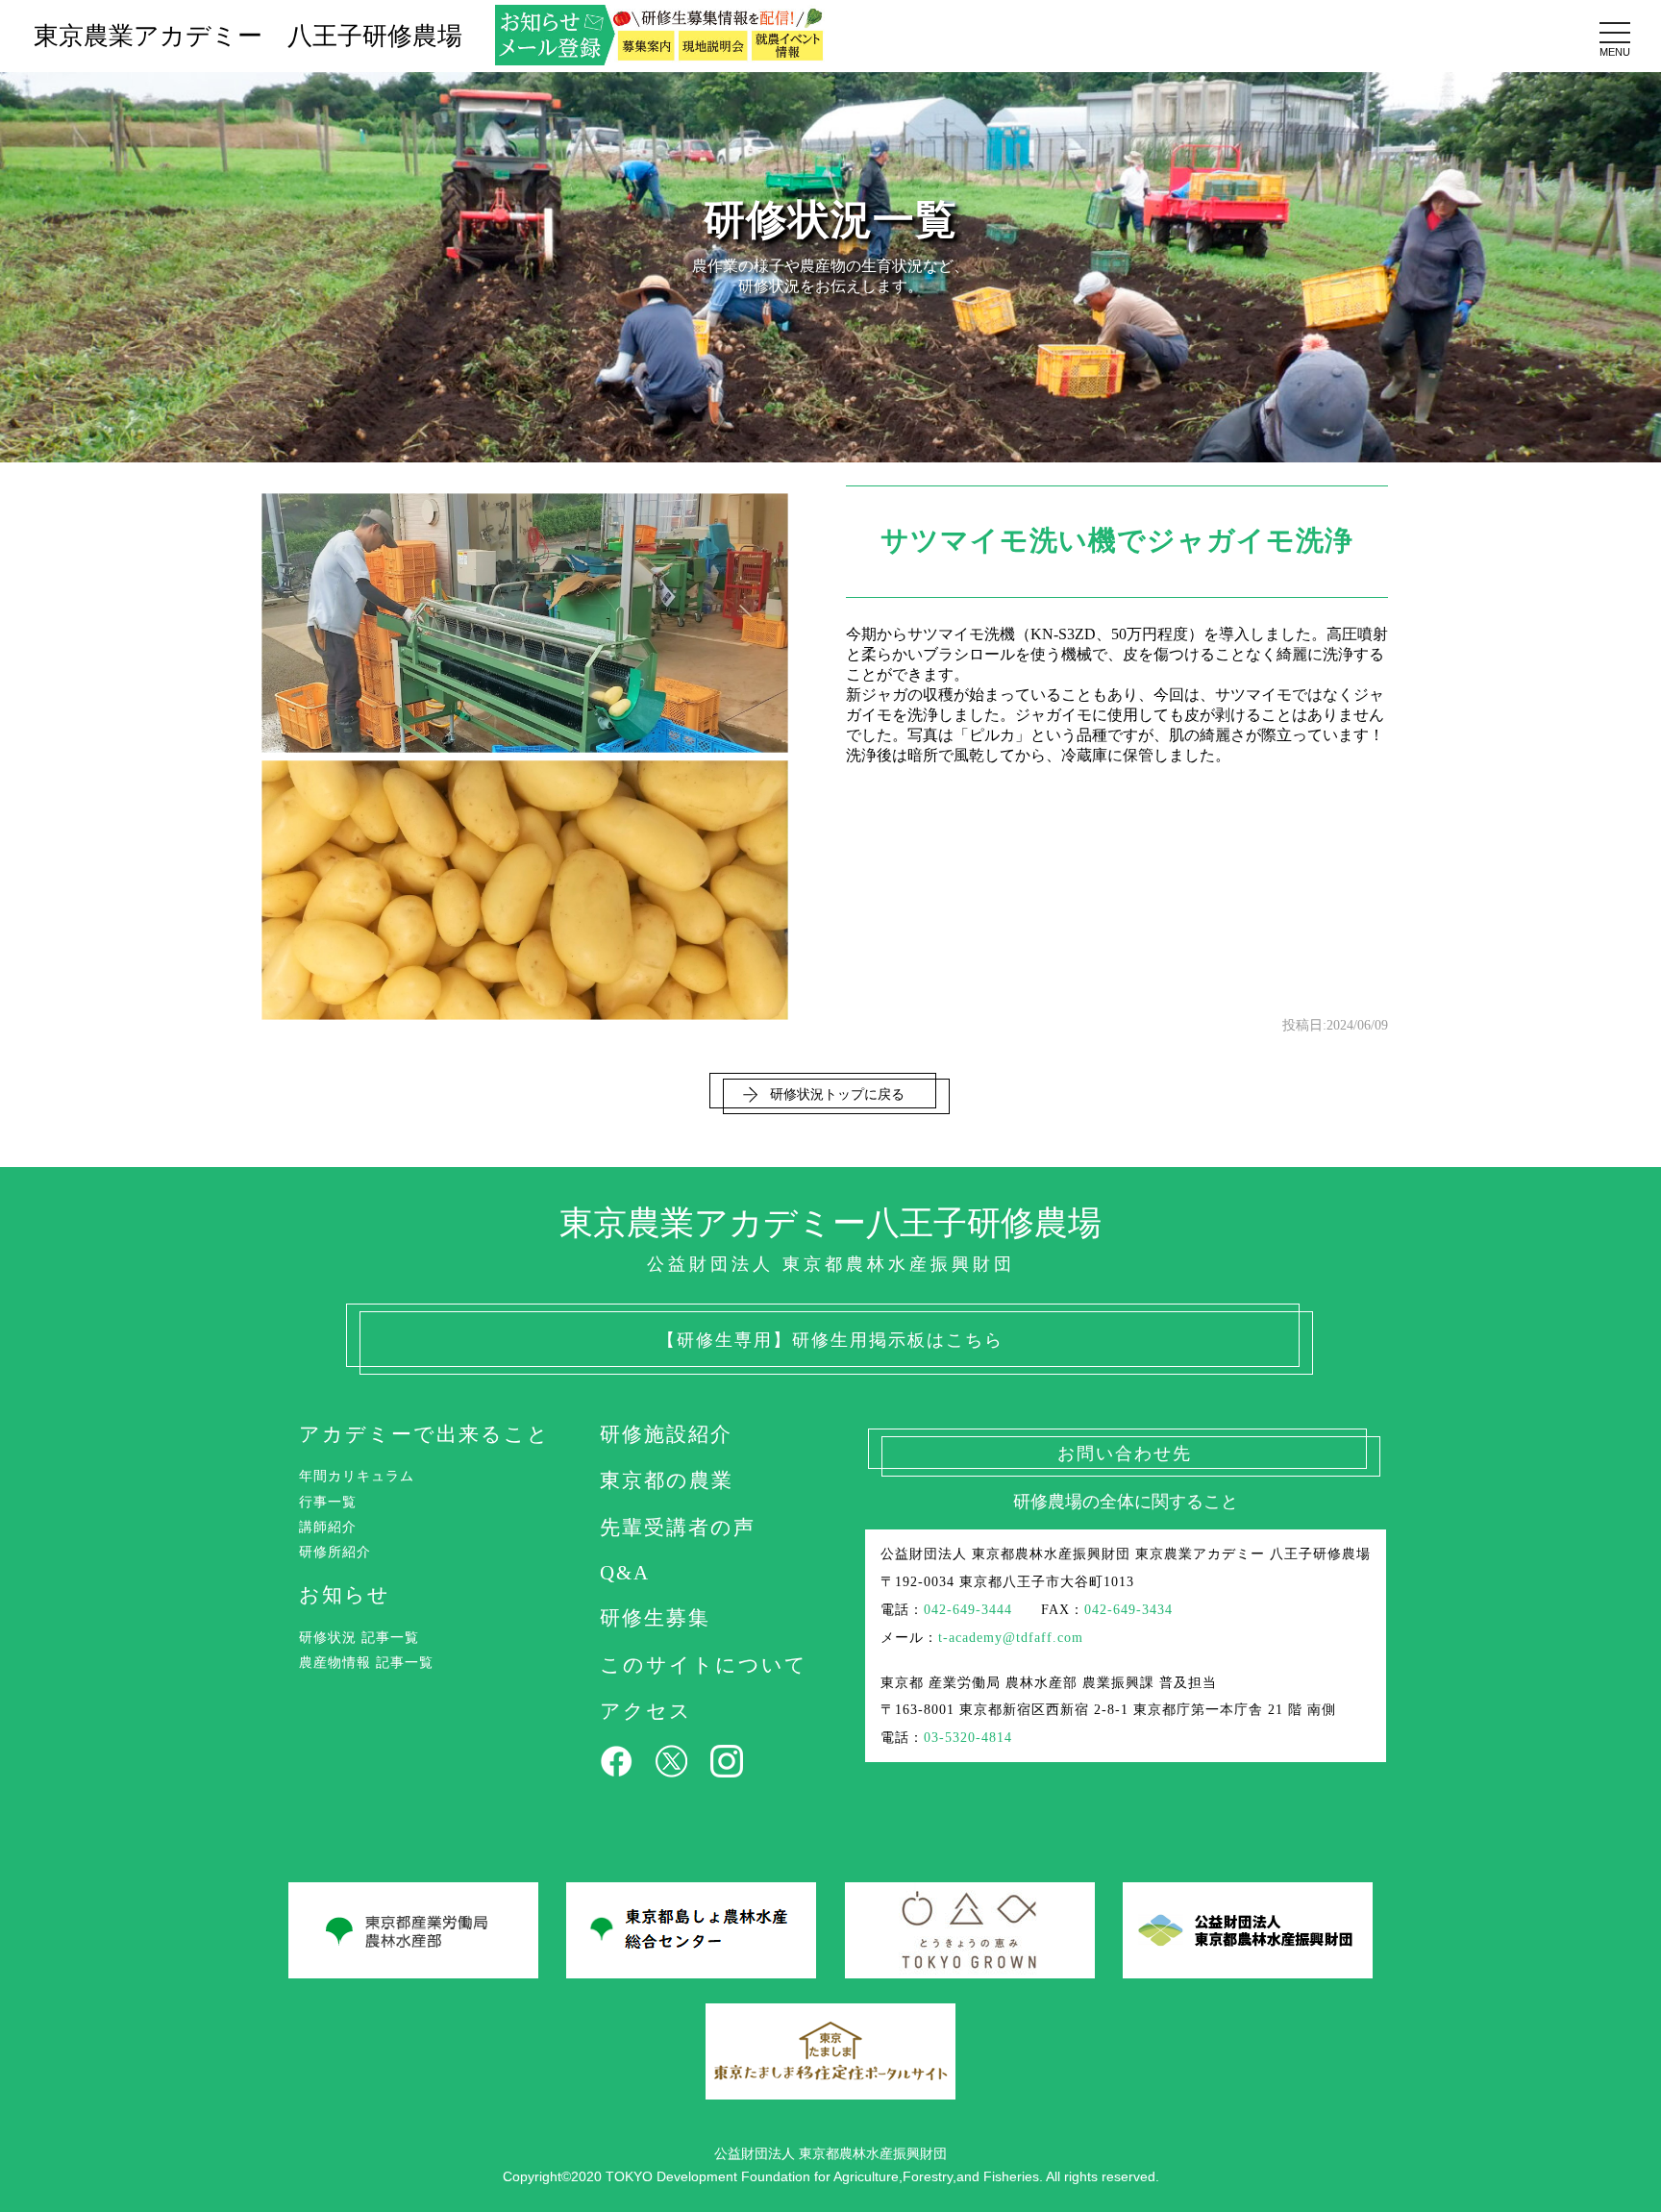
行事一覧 (328, 1502)
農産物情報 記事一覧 (366, 1662)
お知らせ (345, 1594)
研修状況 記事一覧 (359, 1637)
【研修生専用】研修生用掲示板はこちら (830, 1340)
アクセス (646, 1711)
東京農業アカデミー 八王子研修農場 (248, 36)
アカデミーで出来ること (424, 1434)
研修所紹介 (335, 1552)
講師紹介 (328, 1527)
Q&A (625, 1572)
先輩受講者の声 (678, 1527)
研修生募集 (655, 1617)
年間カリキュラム (357, 1476)
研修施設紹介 (666, 1434)
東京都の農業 (667, 1480)
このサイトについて (704, 1665)
